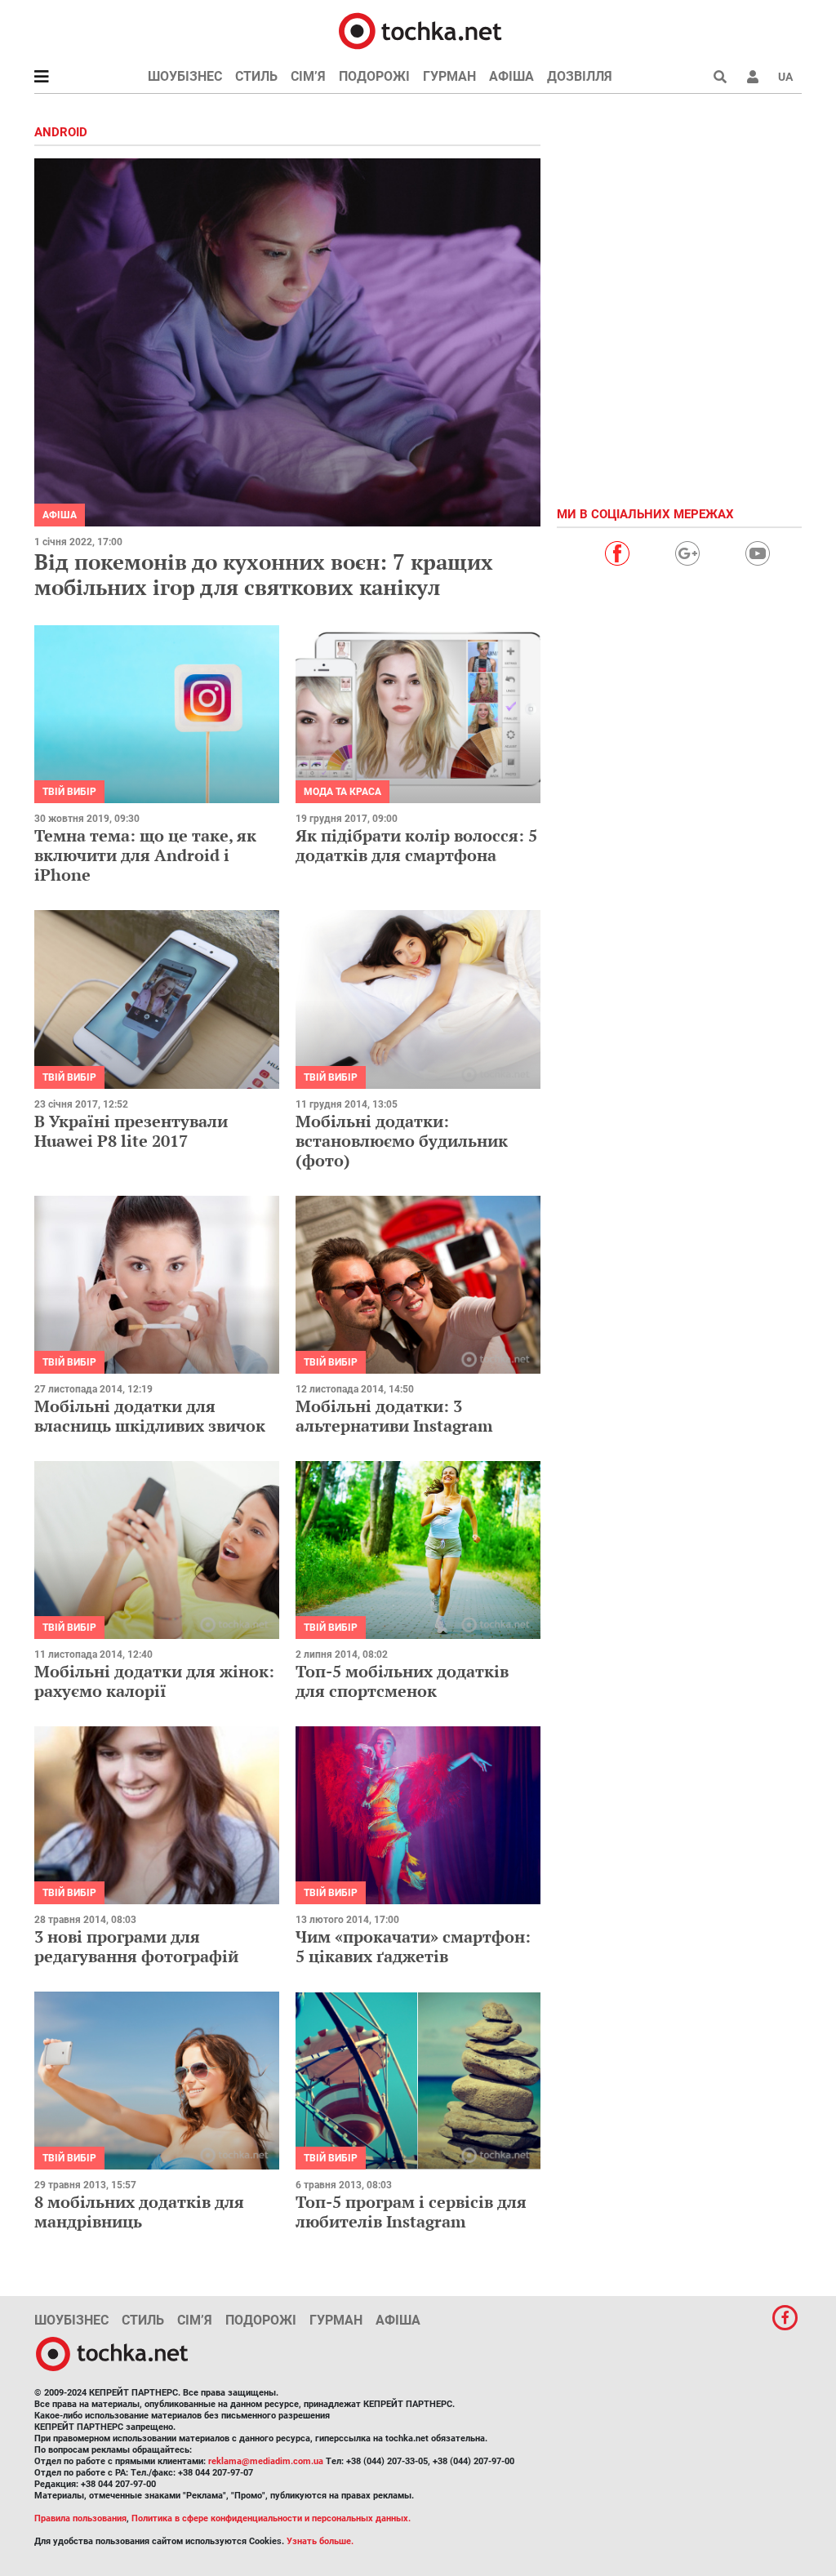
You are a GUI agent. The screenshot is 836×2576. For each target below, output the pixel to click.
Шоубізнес (185, 76)
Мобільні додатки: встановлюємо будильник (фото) (402, 1141)
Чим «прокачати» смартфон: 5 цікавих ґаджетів (413, 1946)
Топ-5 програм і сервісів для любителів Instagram (411, 2212)
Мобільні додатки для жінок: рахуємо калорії (154, 1681)
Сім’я (308, 76)
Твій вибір (69, 792)
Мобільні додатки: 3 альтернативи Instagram (394, 1416)
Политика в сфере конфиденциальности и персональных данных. (271, 2518)
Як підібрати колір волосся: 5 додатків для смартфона (416, 845)
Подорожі (374, 76)
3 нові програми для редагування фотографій (136, 1946)
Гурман (449, 76)
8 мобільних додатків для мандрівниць (139, 2212)
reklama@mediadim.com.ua (266, 2461)
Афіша (511, 76)
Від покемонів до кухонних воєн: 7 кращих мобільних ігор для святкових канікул (264, 574)
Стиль (256, 76)
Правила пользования (80, 2518)
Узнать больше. (320, 2541)
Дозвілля (580, 76)
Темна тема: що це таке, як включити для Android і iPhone (145, 855)
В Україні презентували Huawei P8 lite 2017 (131, 1131)
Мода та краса (342, 792)
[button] (753, 77)
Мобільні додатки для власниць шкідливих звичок (150, 1416)
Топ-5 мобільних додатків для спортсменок (402, 1681)
